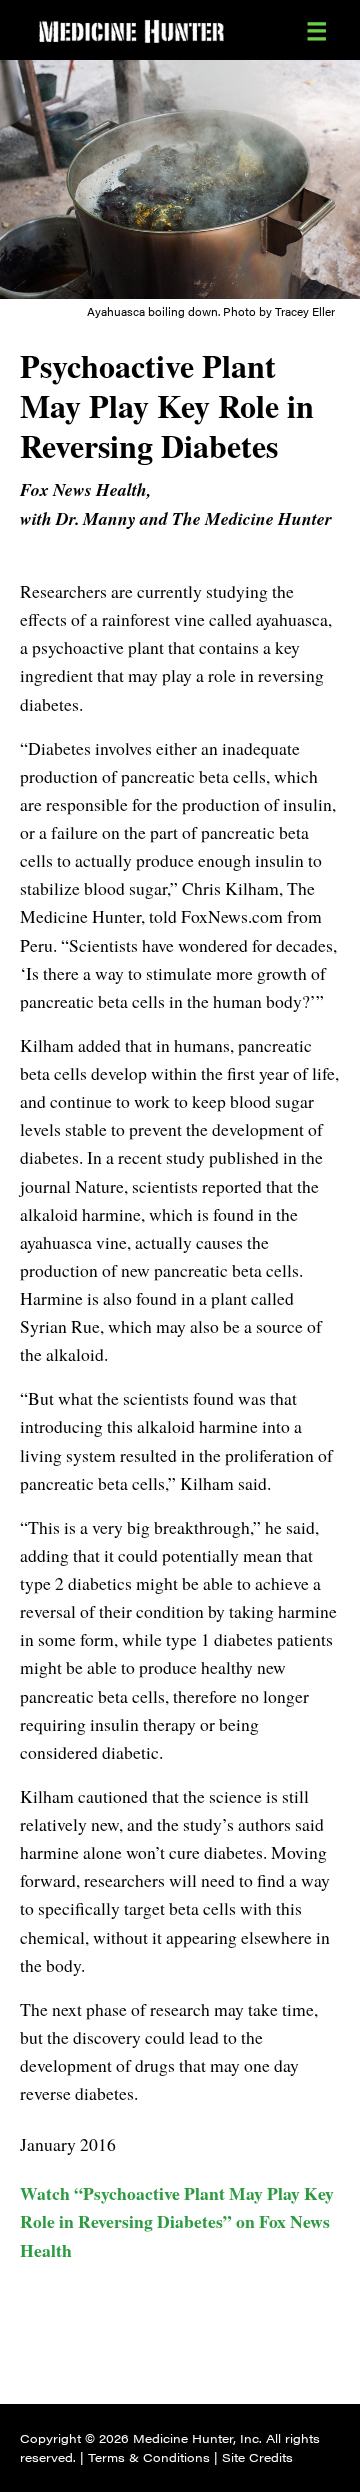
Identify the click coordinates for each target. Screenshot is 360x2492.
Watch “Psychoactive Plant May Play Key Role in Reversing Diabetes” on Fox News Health (177, 2221)
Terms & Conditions (149, 2457)
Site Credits (257, 2457)
